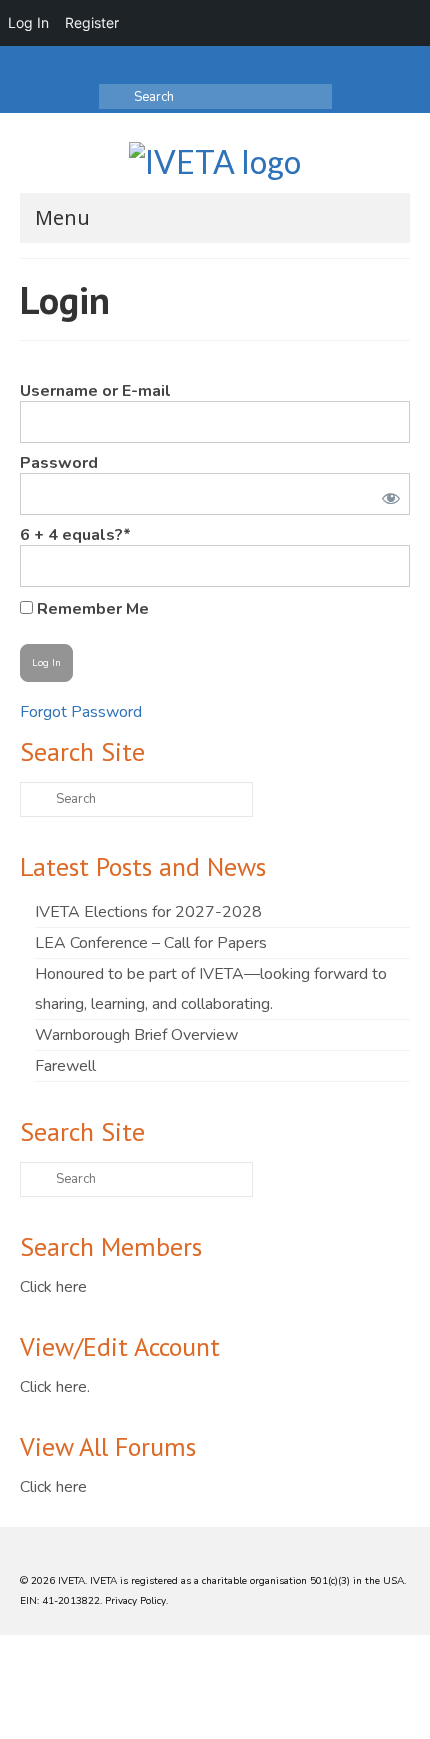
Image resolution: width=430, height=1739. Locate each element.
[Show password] (387, 494)
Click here (53, 1287)
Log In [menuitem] (28, 22)
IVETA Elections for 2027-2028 (148, 912)
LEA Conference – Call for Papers (151, 943)
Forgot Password (81, 712)
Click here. (55, 1387)
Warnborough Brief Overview (136, 1035)
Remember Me (91, 608)
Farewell (65, 1066)
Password (59, 463)
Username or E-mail (95, 391)
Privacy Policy (135, 1601)
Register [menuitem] (92, 22)
